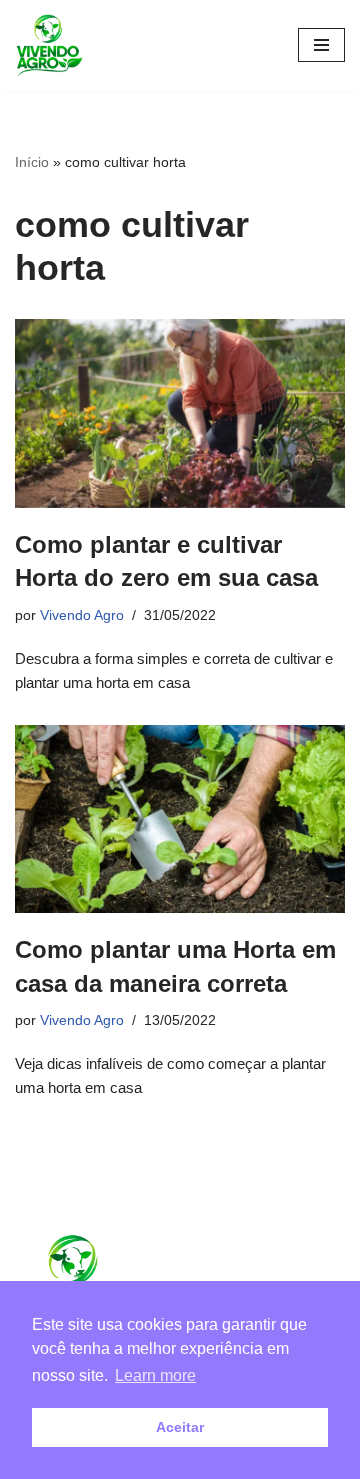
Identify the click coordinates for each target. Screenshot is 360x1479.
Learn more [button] (155, 1375)
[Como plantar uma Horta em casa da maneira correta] (180, 819)
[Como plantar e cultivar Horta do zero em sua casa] (180, 413)
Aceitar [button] (180, 1427)
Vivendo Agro (82, 615)
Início (32, 162)
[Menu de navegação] (321, 45)
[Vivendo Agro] (49, 45)
